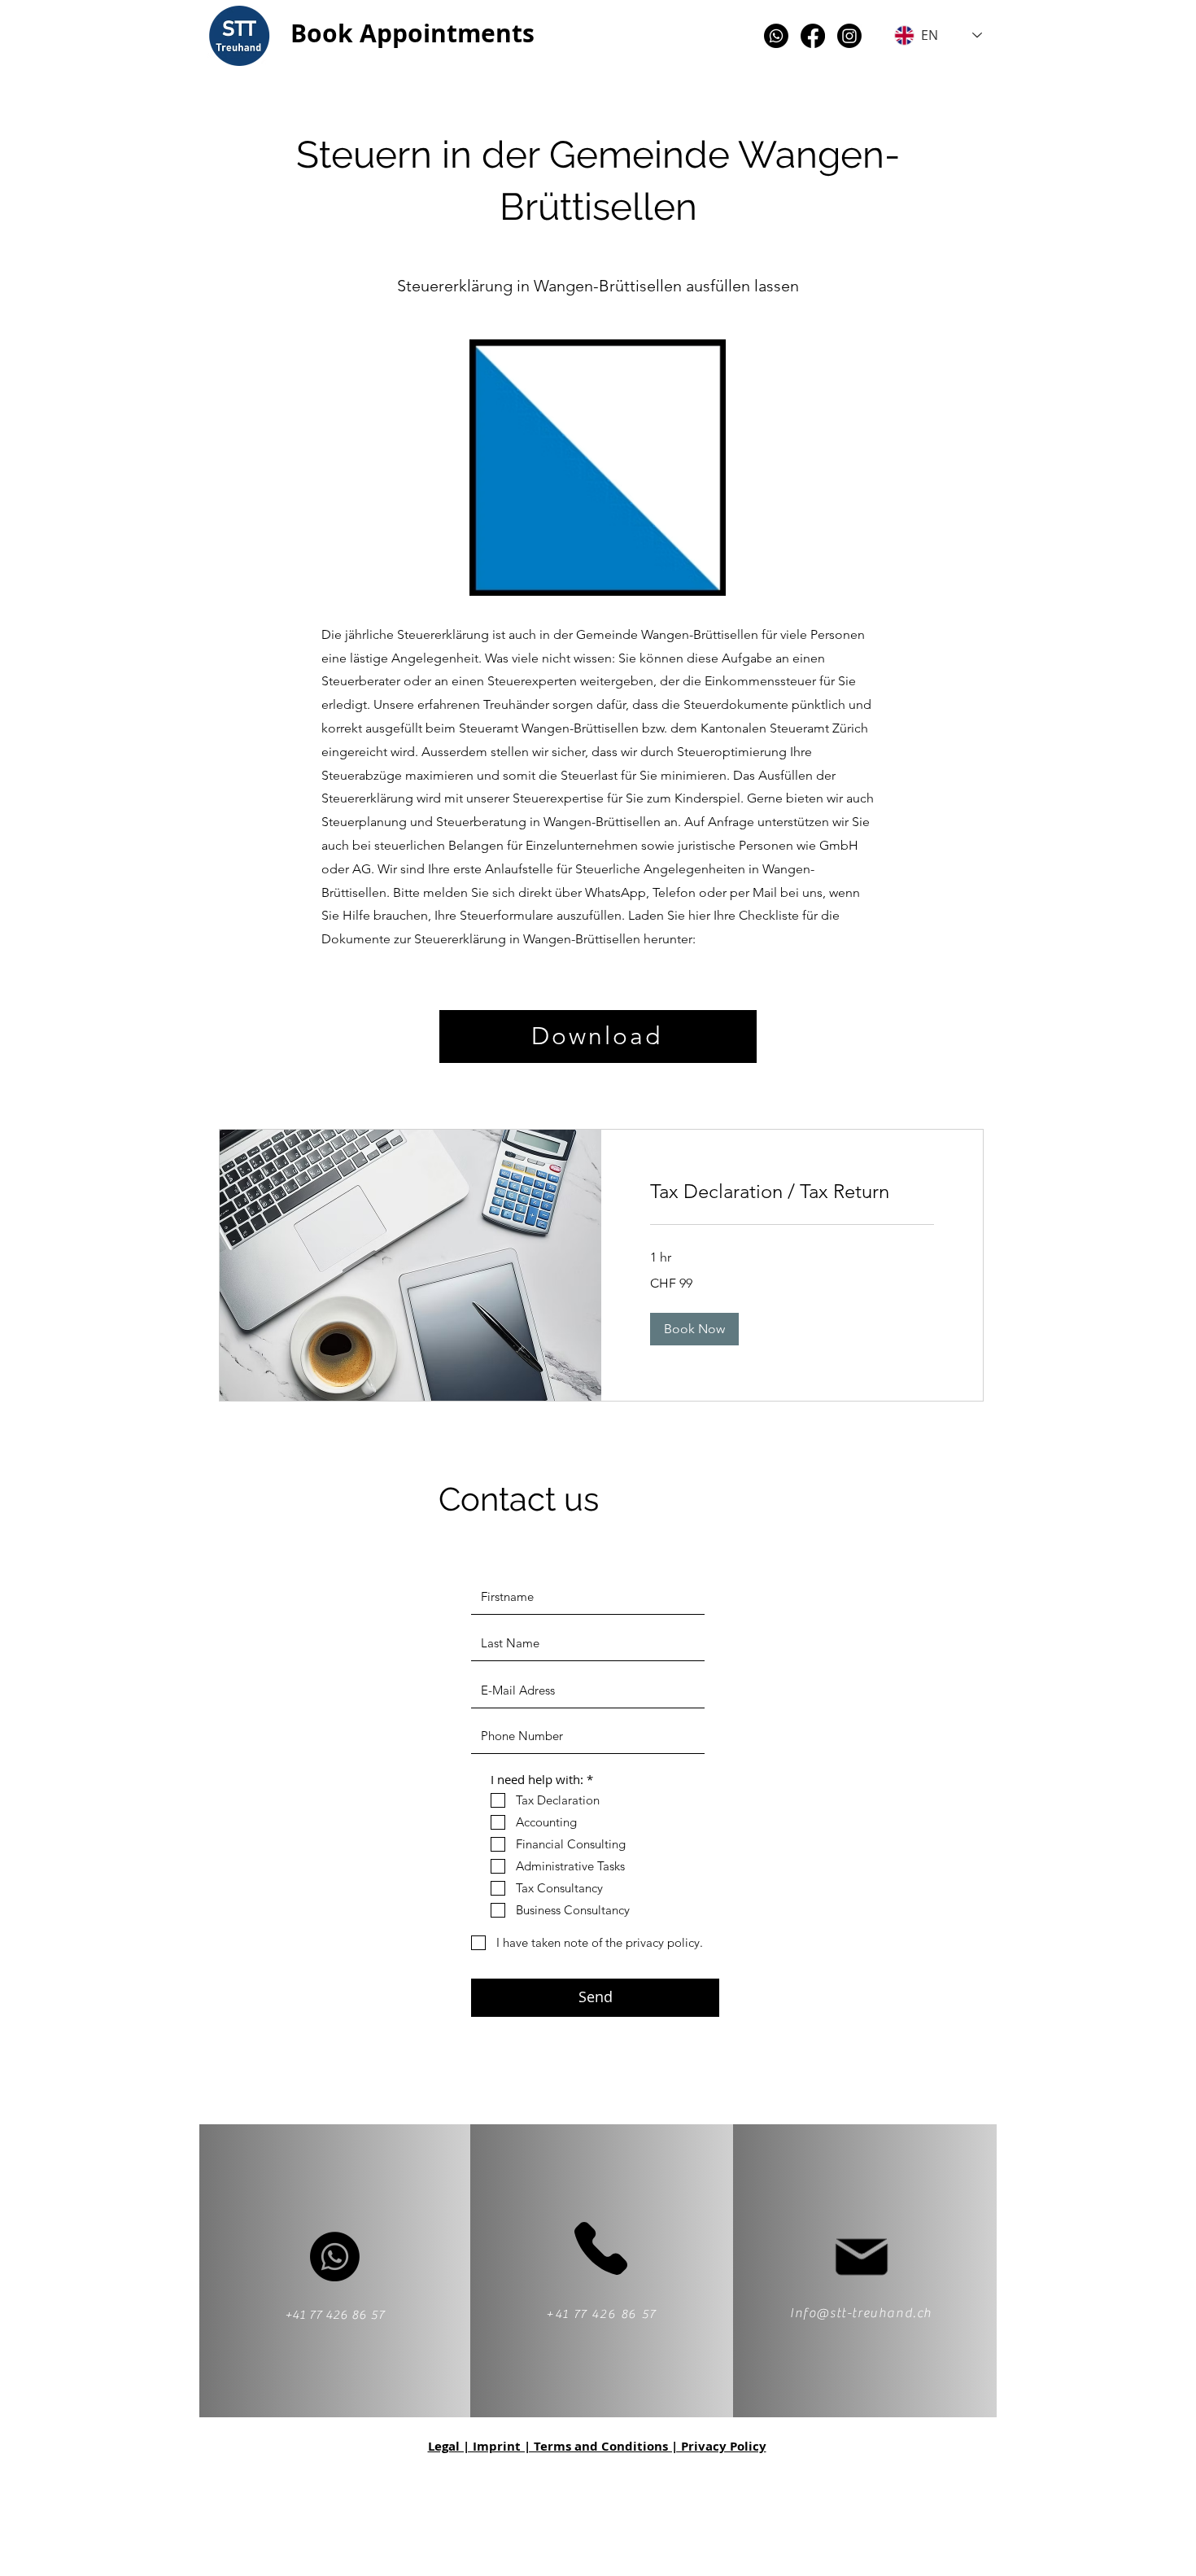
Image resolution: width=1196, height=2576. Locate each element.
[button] (694, 1329)
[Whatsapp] (776, 36)
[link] (792, 1192)
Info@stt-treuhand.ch (861, 2313)
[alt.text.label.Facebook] (813, 36)
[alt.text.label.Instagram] (849, 36)
